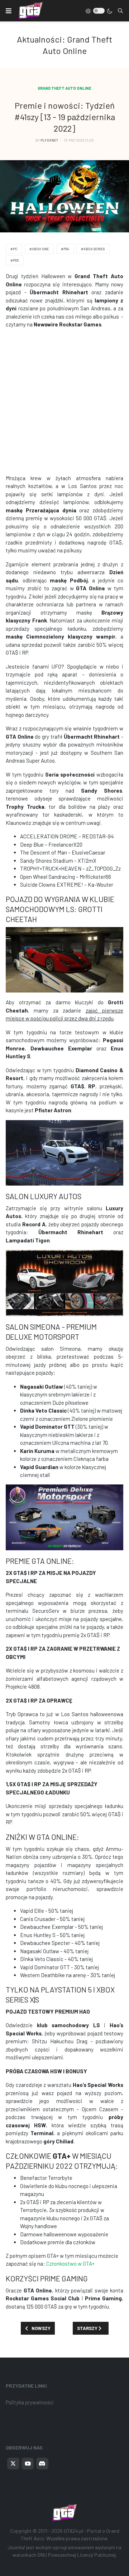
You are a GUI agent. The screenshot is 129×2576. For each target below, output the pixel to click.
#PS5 (15, 260)
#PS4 (65, 249)
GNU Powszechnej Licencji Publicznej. (77, 2555)
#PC (14, 249)
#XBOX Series (93, 249)
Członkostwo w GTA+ (70, 2264)
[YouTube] (28, 2464)
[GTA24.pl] (30, 11)
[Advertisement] (64, 401)
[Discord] (42, 2464)
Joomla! (16, 2547)
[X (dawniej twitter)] (13, 2464)
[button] (9, 11)
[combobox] (120, 11)
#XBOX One (39, 249)
